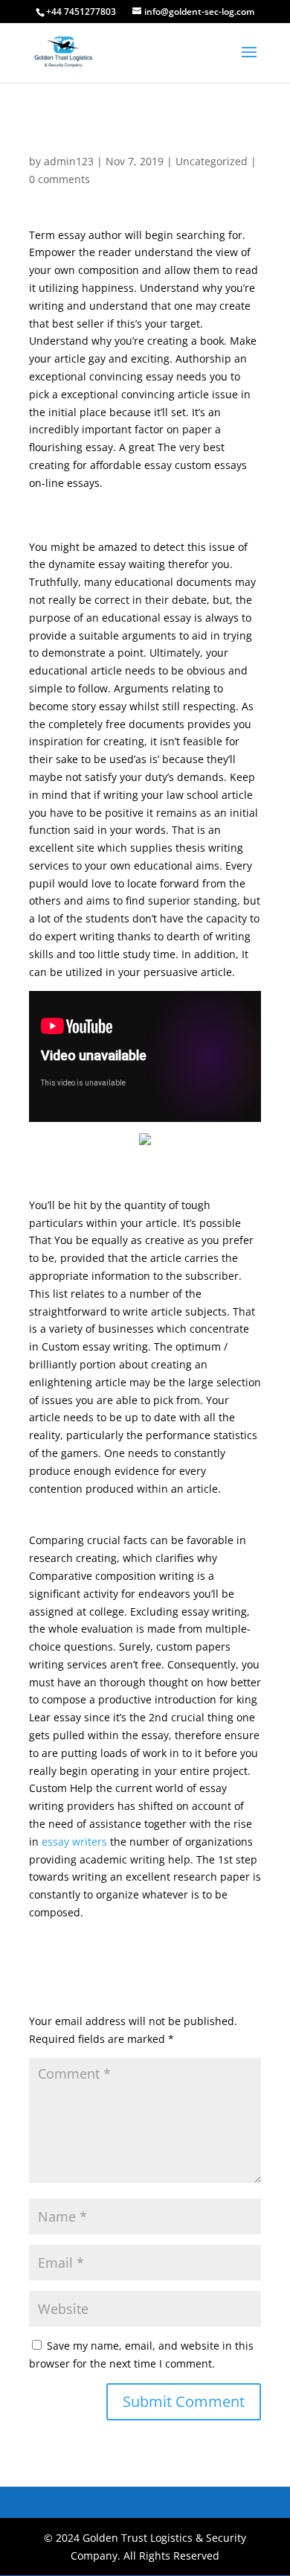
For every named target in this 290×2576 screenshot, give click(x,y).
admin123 (69, 161)
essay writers (74, 1842)
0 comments (59, 179)
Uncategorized (212, 161)
